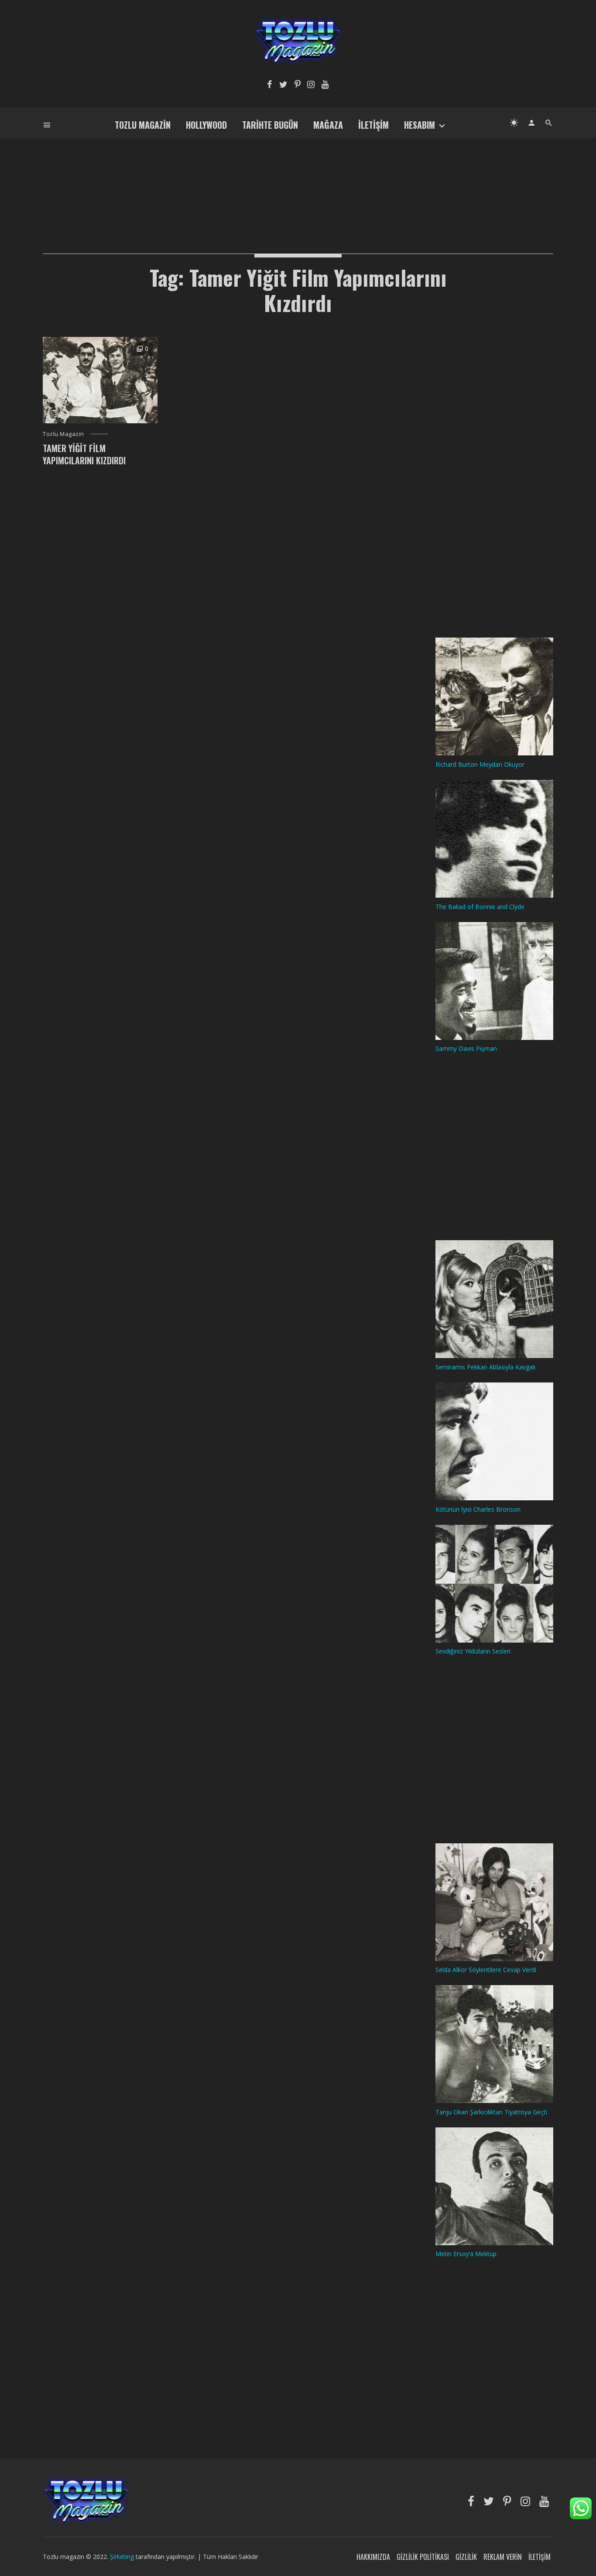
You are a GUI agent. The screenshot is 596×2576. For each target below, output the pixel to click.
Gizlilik (466, 2557)
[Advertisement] (298, 182)
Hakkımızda (373, 2557)
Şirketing (123, 2557)
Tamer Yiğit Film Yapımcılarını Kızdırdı (84, 454)
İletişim (373, 125)
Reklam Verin (503, 2557)
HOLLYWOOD (206, 125)
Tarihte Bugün (270, 125)
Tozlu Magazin (143, 125)
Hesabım (420, 125)
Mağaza (328, 125)
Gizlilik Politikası (423, 2557)
